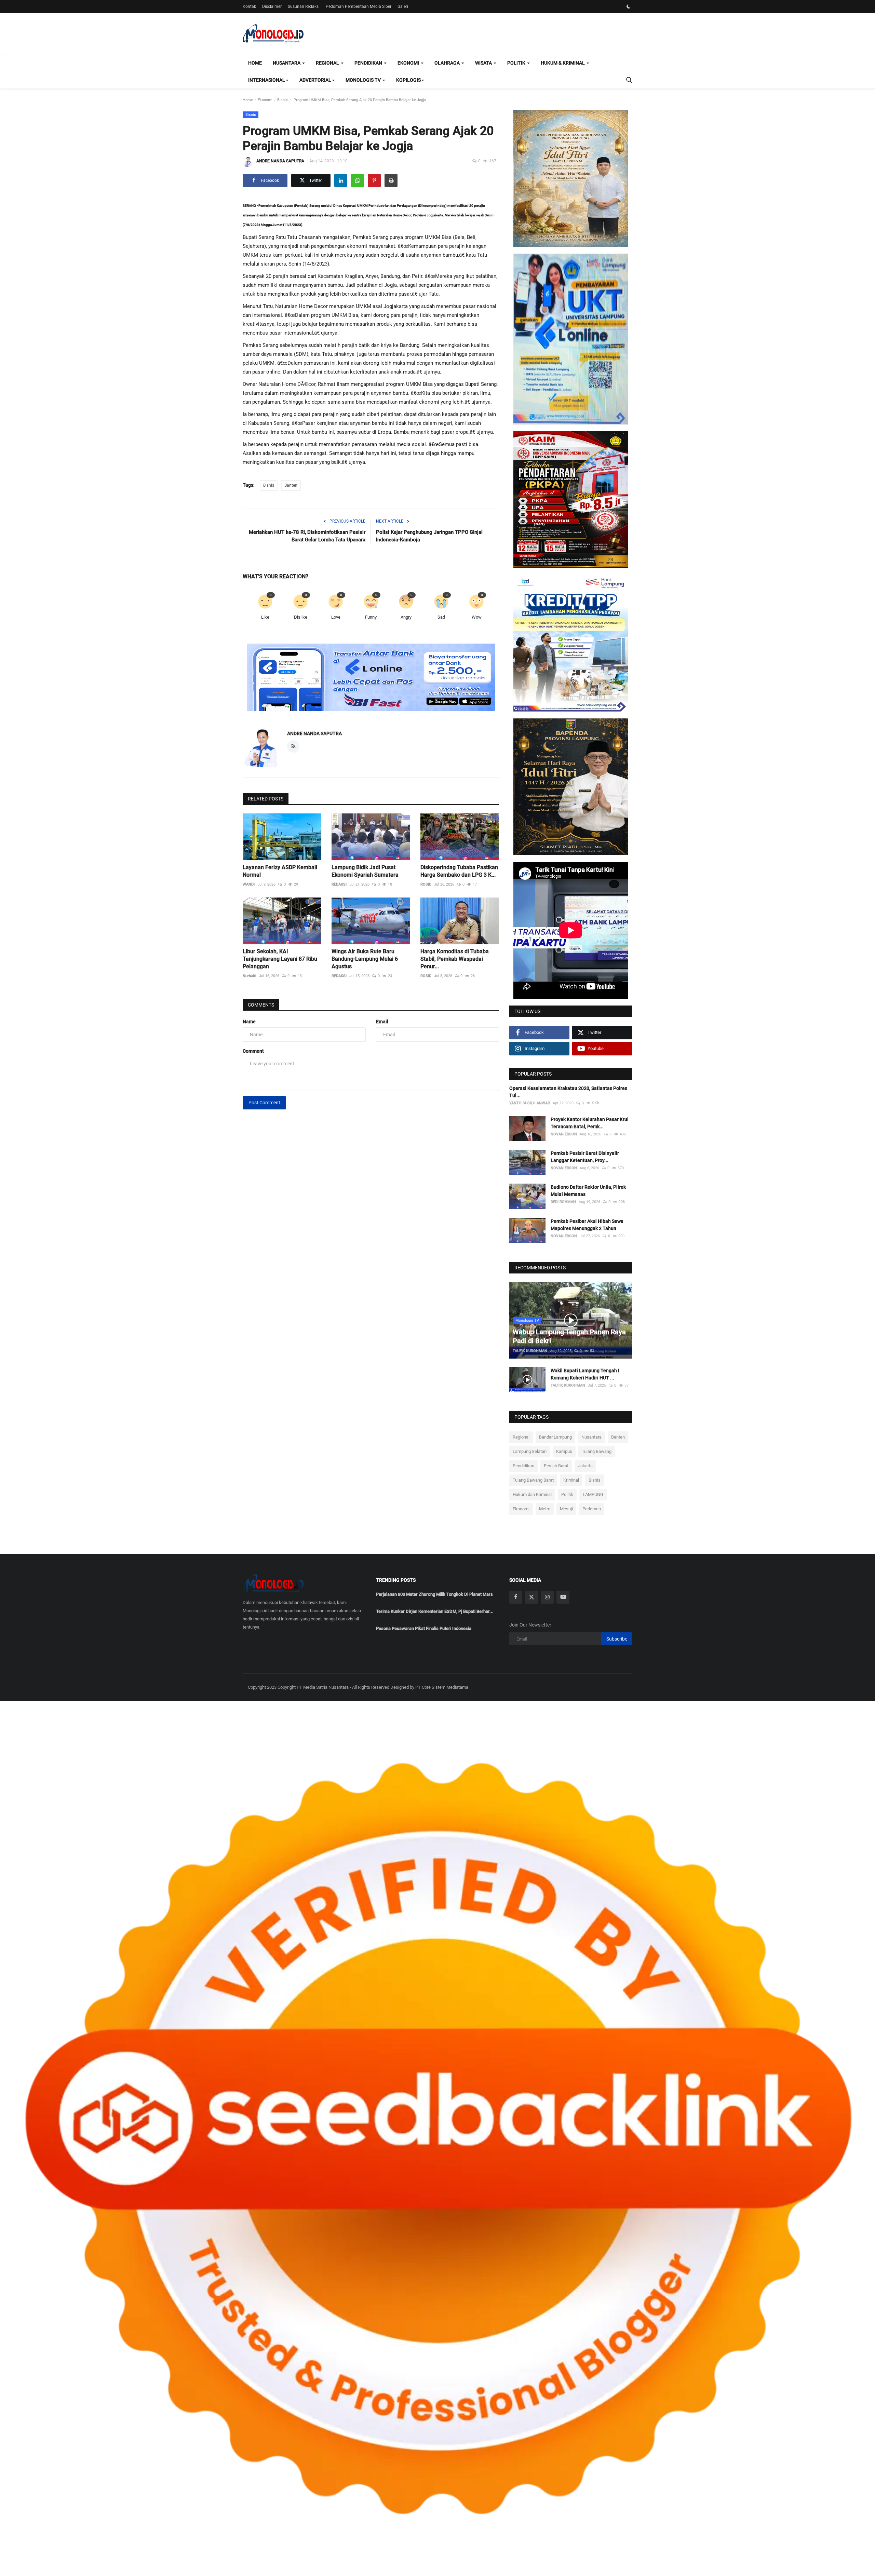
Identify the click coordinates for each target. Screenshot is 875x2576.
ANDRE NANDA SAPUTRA (280, 161)
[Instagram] (547, 1597)
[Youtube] (563, 1597)
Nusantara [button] (287, 63)
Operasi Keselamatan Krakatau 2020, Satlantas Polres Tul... (568, 1092)
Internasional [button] (267, 80)
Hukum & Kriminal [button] (563, 63)
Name (249, 1022)
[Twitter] (531, 1597)
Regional (521, 1437)
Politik (567, 1494)
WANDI (249, 884)
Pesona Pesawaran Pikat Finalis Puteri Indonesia (424, 1628)
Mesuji (566, 1509)
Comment (253, 1051)
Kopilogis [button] (408, 80)
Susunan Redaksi (304, 6)
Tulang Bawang (597, 1451)
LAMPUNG (593, 1494)
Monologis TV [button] (364, 80)
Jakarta (585, 1466)
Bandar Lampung (555, 1437)
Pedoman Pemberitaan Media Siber (359, 6)
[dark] (629, 6)
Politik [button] (517, 63)
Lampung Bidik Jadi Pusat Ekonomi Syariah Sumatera (365, 871)
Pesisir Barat (556, 1466)
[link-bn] (371, 678)
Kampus (564, 1451)
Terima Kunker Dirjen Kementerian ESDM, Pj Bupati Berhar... (435, 1611)
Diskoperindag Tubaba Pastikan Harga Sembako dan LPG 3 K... (459, 871)
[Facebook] (516, 1597)
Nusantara (591, 1437)
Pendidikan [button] (369, 63)
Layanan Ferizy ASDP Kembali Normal (280, 871)
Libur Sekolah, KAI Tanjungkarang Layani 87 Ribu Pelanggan (280, 959)
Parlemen (592, 1509)
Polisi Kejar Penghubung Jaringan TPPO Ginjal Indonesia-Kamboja (429, 536)
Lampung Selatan (530, 1451)
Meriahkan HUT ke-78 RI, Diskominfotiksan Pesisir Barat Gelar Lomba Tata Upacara (307, 536)
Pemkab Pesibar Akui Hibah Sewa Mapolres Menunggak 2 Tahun (587, 1225)
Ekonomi (265, 100)
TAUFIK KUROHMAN (530, 1351)
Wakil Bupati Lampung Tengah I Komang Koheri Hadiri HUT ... (585, 1374)
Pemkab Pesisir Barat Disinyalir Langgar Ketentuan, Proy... (585, 1157)
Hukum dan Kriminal (532, 1494)
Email (382, 1022)
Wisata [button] (484, 63)
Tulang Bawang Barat (533, 1480)
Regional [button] (328, 63)
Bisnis (282, 100)
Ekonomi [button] (409, 63)
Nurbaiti (250, 976)
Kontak (249, 6)
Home (255, 63)
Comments (261, 1005)
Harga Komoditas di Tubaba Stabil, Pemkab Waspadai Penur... (455, 959)
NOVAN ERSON (564, 1134)
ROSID (426, 884)
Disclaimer (272, 6)
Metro (545, 1509)
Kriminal (571, 1480)
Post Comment (264, 1103)
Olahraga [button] (448, 63)
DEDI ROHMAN (563, 1202)
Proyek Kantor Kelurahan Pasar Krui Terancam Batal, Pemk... (590, 1123)
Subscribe (617, 1639)
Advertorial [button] (315, 80)
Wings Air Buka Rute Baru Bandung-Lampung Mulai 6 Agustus (365, 959)
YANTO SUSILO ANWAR (530, 1103)
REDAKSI (339, 884)
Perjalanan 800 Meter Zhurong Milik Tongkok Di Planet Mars (434, 1594)
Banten (291, 485)
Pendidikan (523, 1466)
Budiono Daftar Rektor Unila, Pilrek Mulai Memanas (588, 1191)
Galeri (403, 6)
